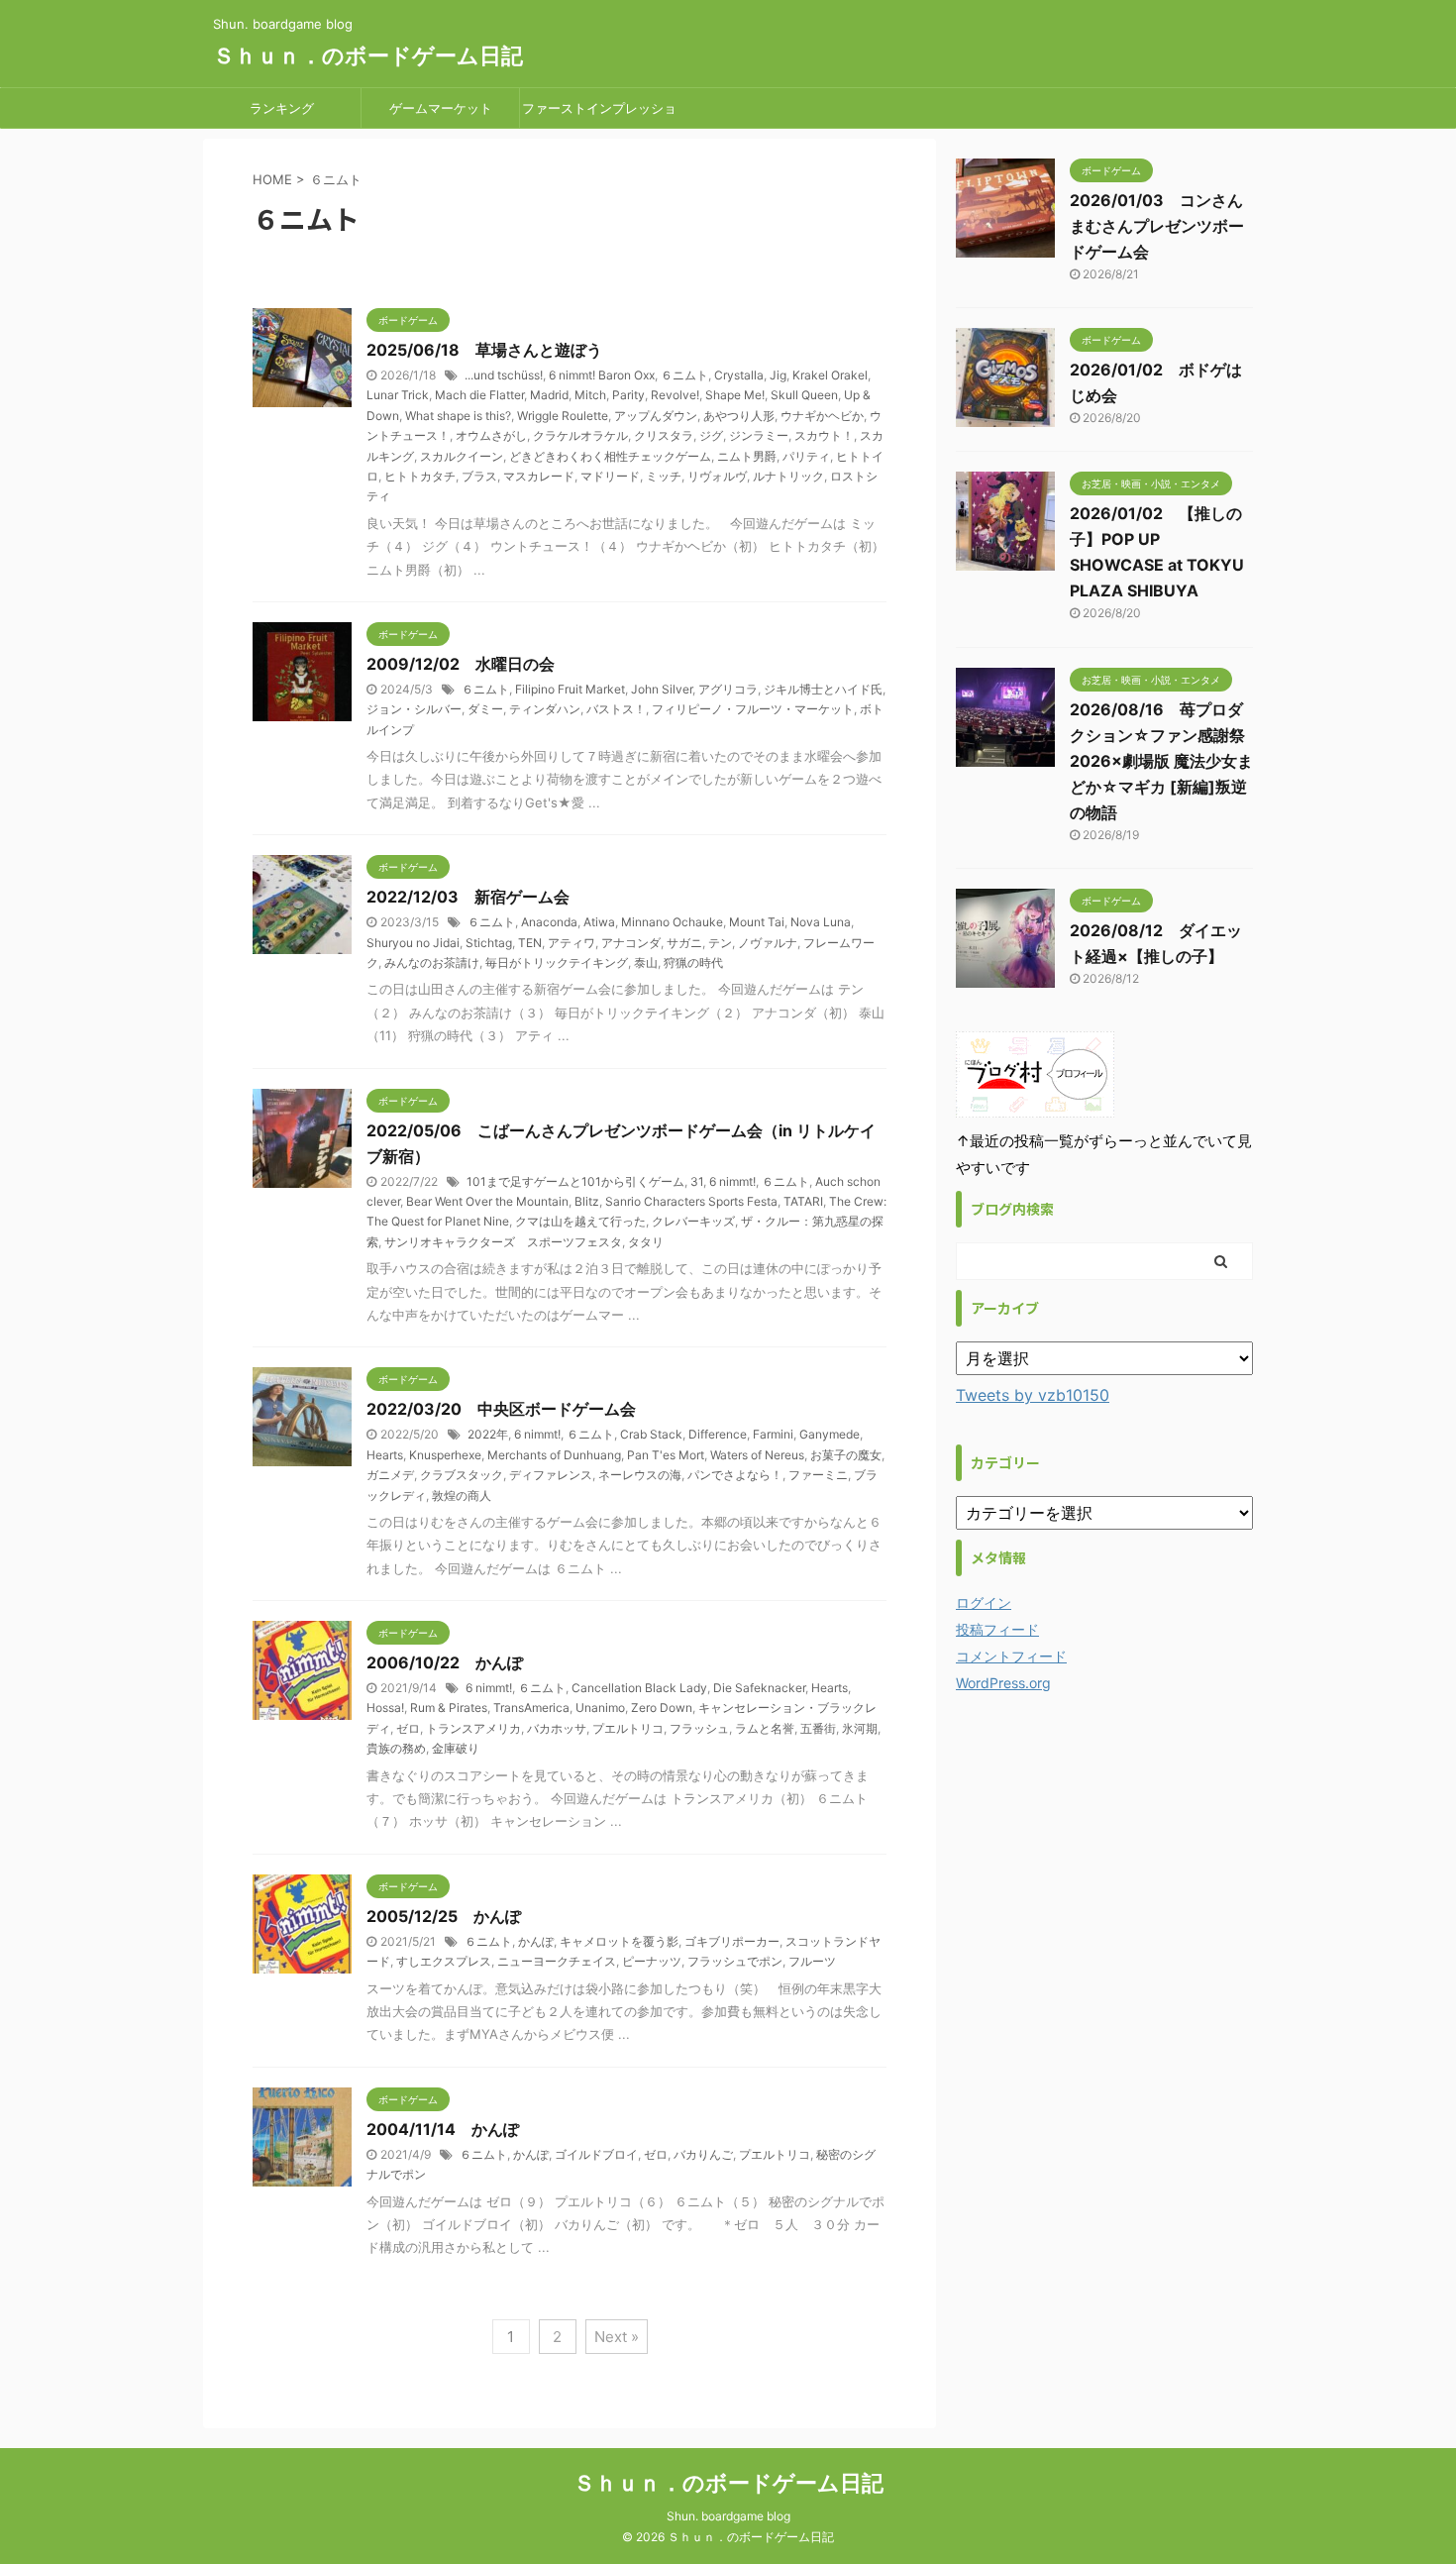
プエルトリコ (628, 1728)
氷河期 (860, 1728)
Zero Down (662, 1708)
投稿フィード (997, 1629)
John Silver (662, 689)
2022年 (488, 1434)
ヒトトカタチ (420, 476)
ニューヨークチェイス (557, 1961)
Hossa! (385, 1708)
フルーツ (812, 1961)
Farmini (773, 1434)
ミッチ (664, 476)
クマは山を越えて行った (580, 1221)
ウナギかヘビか (822, 416)
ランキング (282, 108)
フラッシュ (699, 1728)
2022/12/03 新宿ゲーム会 (468, 897)
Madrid (549, 395)
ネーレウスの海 (640, 1475)
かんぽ (536, 1941)
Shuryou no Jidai (413, 943)
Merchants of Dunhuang (554, 1455)
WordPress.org (1003, 1683)
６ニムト (684, 375)
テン (720, 943)
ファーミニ (818, 1475)
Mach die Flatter (479, 395)
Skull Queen (804, 395)
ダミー (485, 709)
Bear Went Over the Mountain (487, 1201)
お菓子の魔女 (846, 1455)
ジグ (711, 435)
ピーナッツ (652, 1961)
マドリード (610, 476)
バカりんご (703, 2154)
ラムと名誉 (765, 1728)
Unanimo (600, 1708)
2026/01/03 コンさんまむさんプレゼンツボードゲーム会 (1157, 226)
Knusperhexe (445, 1455)
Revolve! (675, 395)
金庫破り (456, 1748)
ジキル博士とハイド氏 (823, 689)
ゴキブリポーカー (732, 1941)
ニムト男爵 (747, 456)
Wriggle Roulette (563, 416)
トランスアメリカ (473, 1728)
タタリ (646, 1242)
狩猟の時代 (693, 962)
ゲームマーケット (441, 108)
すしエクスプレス (444, 1961)
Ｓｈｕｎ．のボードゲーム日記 (368, 55)
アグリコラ (728, 689)
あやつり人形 (739, 416)
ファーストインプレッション (599, 114)
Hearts (385, 1455)
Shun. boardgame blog (728, 2516)
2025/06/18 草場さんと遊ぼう (484, 350)
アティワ (572, 943)
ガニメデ (390, 1475)
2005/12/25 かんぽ (444, 1916)
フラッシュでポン (735, 1961)
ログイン (984, 1602)
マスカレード (539, 476)
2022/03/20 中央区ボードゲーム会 (501, 1409)
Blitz (587, 1201)
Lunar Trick (398, 395)
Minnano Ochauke (672, 922)
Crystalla (739, 375)
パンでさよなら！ (735, 1475)
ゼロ (408, 1728)
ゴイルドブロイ (596, 2154)
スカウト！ (824, 435)
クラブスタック (462, 1475)
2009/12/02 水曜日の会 (461, 664)
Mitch (590, 395)
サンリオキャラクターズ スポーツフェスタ (503, 1242)
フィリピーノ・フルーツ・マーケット (753, 709)
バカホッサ (557, 1728)
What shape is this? (458, 416)
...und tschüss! (504, 375)
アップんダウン (656, 416)
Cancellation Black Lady (639, 1688)
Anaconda (549, 922)
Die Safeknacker (759, 1688)
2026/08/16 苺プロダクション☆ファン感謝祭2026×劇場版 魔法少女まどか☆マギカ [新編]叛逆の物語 (1161, 761)
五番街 (818, 1728)
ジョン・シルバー (414, 709)
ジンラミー (759, 435)
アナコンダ (631, 943)
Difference (718, 1434)
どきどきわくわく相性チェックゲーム (610, 456)
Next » (617, 2337)
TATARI (803, 1201)
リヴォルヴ (717, 476)
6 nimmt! (732, 1181)
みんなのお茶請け (432, 962)
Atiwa (599, 922)
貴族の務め (396, 1748)
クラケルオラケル (580, 435)
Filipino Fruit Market (570, 689)
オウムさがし (491, 435)
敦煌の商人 (462, 1496)
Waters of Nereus (757, 1455)
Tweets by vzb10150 (1033, 1395)
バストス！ (616, 709)
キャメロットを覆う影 (619, 1941)
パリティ (806, 456)
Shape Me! (735, 395)
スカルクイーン (462, 456)
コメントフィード (1011, 1656)
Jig (778, 375)
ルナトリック (788, 476)
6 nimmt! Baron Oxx (602, 375)
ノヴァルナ (768, 943)
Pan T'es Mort (666, 1455)
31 (697, 1181)
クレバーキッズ (693, 1221)
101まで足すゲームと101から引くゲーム (575, 1181)
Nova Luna (821, 922)
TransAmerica (531, 1708)
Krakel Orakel (830, 375)
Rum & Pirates (449, 1708)
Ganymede (830, 1434)
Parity (628, 395)
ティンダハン (545, 709)
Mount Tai (757, 922)
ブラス (479, 476)
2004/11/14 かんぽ (443, 2129)
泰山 (646, 962)
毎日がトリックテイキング (557, 962)
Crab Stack (651, 1434)
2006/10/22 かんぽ (445, 1662)
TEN (530, 943)
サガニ (684, 943)
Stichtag (489, 943)
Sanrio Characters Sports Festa (691, 1201)
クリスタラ (664, 435)
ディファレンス (551, 1475)
